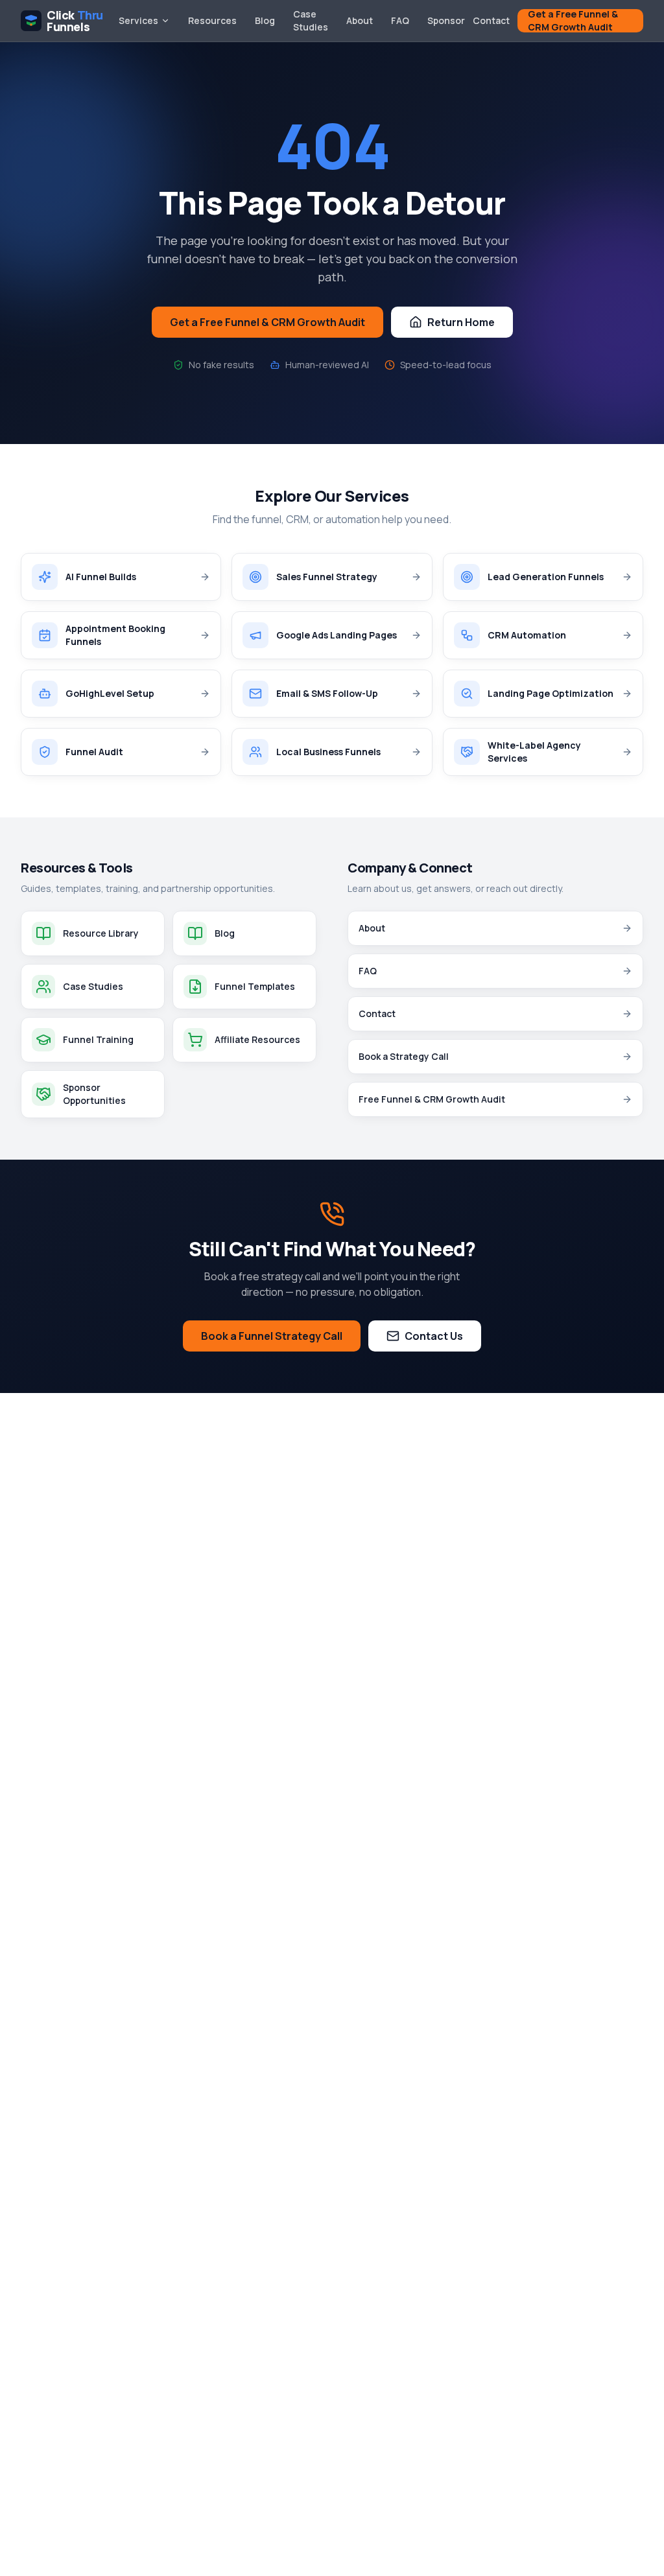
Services (138, 20)
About (360, 20)
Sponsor (446, 20)
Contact (491, 20)
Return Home (461, 322)
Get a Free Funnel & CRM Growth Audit (573, 21)
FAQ (400, 20)
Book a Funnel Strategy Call (272, 1336)
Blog (265, 20)
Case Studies (311, 20)
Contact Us (434, 1336)
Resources (212, 20)
